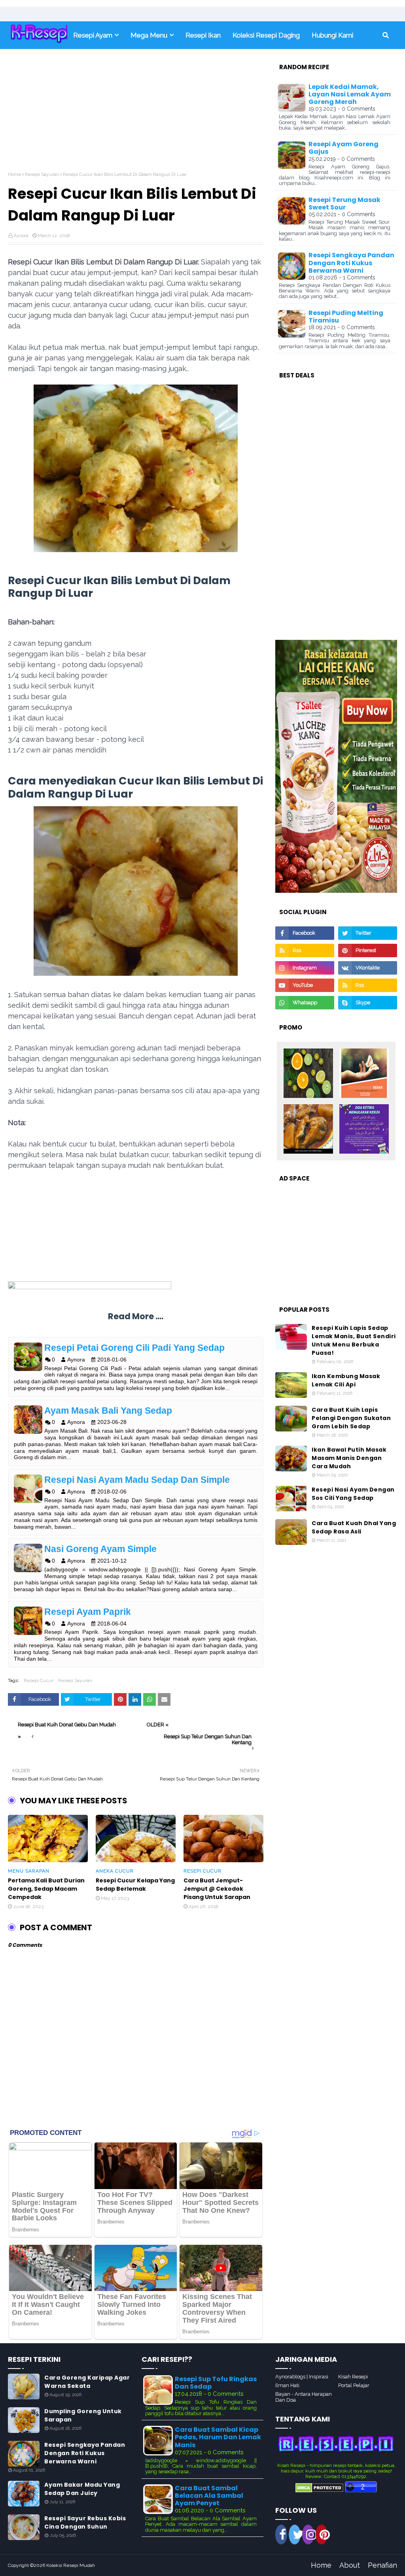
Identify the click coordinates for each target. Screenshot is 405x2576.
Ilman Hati (287, 2385)
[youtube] (305, 985)
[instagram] (305, 968)
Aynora (21, 236)
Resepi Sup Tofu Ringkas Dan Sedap (216, 2383)
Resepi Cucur (39, 1680)
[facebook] (305, 933)
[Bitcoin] (308, 1074)
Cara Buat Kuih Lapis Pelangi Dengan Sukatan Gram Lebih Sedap (351, 1418)
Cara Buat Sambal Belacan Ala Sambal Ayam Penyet (209, 2496)
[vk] (368, 968)
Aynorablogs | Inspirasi (302, 2377)
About (350, 2565)
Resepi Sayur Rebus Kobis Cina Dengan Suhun (85, 2522)
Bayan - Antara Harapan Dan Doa (304, 2397)
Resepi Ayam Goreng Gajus (343, 148)
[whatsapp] (305, 1003)
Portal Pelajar (354, 2385)
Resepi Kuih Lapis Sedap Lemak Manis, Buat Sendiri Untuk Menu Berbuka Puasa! (354, 1340)
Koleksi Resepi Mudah (71, 2565)
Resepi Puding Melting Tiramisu (346, 317)
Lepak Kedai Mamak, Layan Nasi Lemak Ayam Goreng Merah (350, 94)
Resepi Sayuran (42, 174)
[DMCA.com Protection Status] (319, 2491)
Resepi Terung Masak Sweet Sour (344, 204)
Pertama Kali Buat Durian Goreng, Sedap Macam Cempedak (46, 1889)
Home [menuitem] (38, 35)
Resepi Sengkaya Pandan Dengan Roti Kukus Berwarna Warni (351, 263)
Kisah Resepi (353, 2377)
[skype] (368, 1003)
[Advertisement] (136, 116)
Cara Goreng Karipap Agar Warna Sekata (87, 2382)
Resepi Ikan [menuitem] (203, 35)
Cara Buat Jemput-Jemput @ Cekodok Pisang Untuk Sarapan (217, 1889)
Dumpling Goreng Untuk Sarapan (83, 2415)
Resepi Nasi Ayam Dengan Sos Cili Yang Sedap (353, 1494)
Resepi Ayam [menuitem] (93, 35)
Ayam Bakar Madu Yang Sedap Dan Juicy (82, 2489)
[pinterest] (368, 950)
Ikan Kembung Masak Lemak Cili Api (346, 1380)
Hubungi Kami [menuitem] (332, 35)
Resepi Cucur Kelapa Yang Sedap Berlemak (135, 1885)
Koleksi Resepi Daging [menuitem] (266, 35)
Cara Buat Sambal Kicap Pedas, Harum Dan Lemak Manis (218, 2437)
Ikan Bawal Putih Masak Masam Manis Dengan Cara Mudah (349, 1458)
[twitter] (368, 933)
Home (14, 174)
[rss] (305, 950)
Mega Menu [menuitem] (149, 35)
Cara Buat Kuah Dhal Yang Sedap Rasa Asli (354, 1527)
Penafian (382, 2565)
